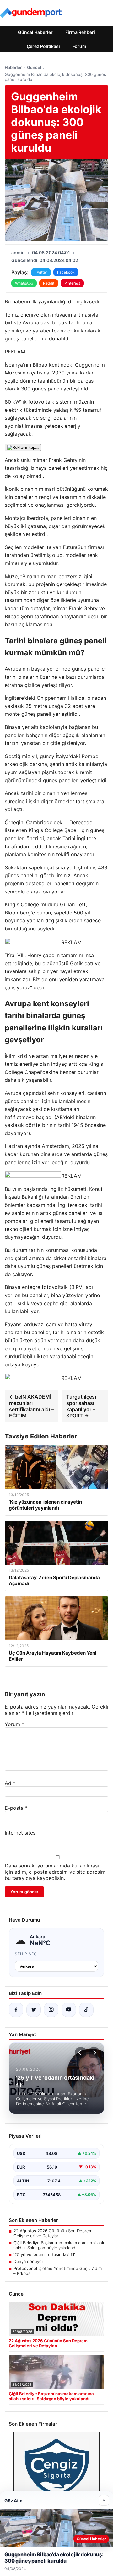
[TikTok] (86, 2010)
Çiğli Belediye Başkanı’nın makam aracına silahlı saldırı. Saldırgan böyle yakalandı (59, 2245)
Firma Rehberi (80, 32)
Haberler (13, 67)
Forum (79, 46)
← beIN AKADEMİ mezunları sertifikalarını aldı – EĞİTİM (31, 1406)
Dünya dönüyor (28, 2261)
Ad (10, 1783)
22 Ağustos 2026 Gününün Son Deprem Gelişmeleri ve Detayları (53, 2233)
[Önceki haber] (81, 2053)
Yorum (14, 1724)
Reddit (49, 283)
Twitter (41, 272)
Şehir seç (26, 1954)
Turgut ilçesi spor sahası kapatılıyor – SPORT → (81, 1406)
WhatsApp (24, 283)
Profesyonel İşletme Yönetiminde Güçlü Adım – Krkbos (58, 2271)
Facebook (66, 272)
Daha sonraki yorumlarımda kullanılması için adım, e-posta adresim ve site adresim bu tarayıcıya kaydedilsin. (55, 1872)
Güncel (34, 67)
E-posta (16, 1808)
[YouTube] (69, 2010)
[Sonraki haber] (94, 2053)
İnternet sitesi (21, 1833)
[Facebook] (16, 2010)
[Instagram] (51, 2010)
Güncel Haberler (35, 32)
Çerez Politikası (43, 46)
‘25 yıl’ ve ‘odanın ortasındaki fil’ (44, 2254)
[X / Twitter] (34, 2010)
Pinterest (72, 283)
